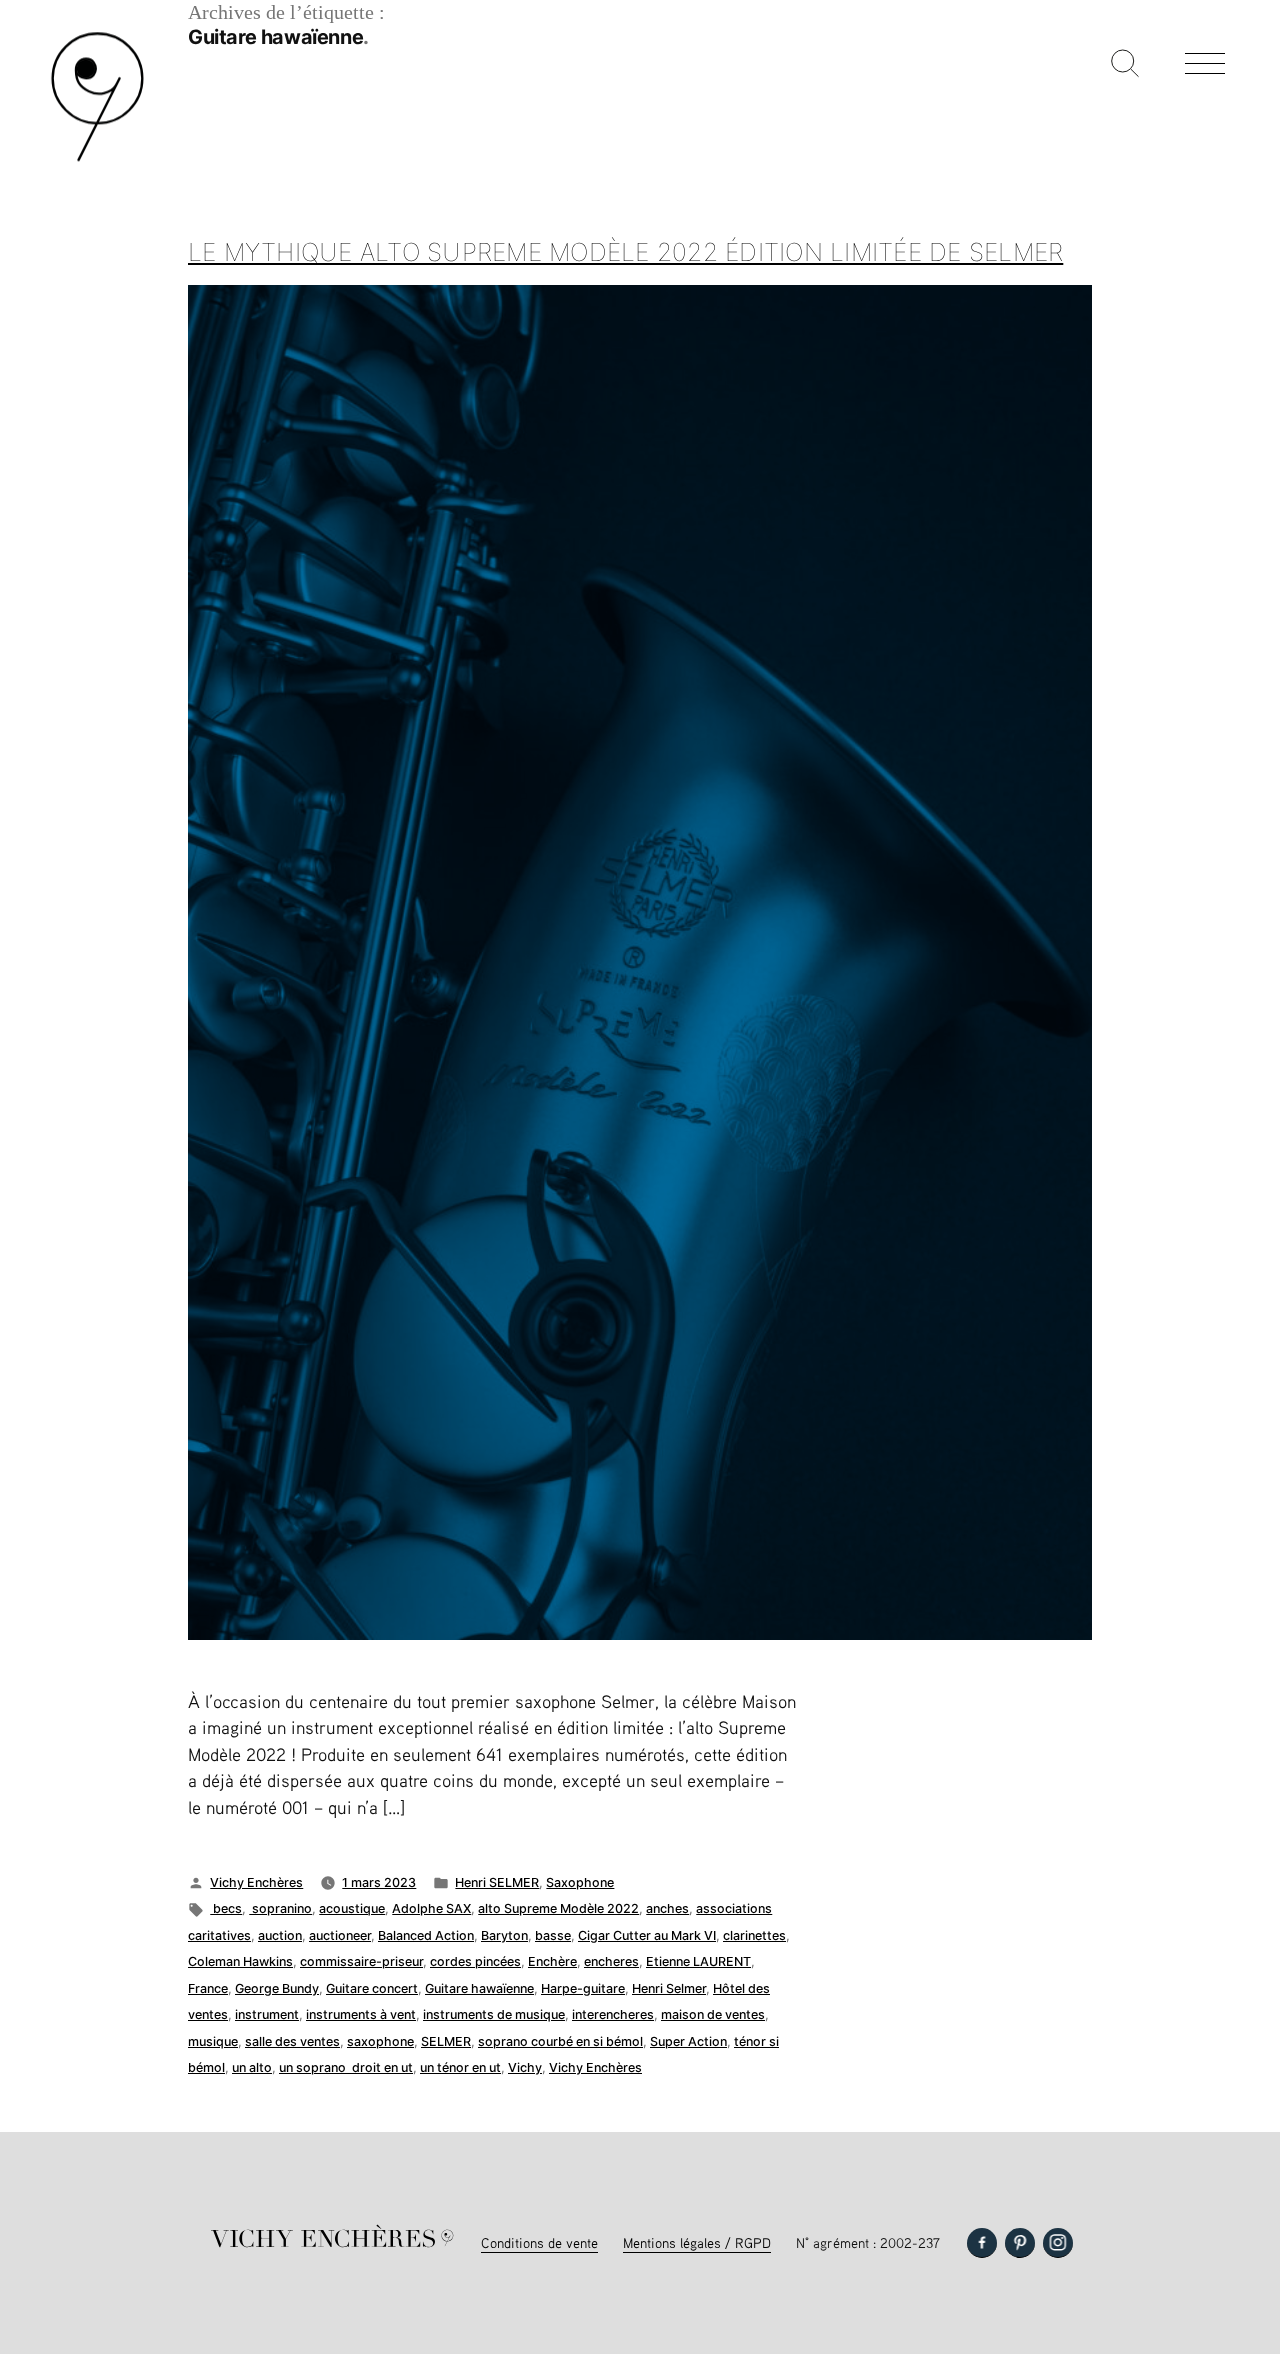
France (208, 1988)
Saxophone (580, 1882)
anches (667, 1908)
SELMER (446, 2041)
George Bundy (277, 1988)
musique (213, 2041)
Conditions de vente (539, 2242)
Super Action (688, 2041)
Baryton (504, 1935)
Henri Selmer (669, 1988)
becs (226, 1908)
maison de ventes (713, 2014)
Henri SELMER (497, 1882)
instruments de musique (494, 2014)
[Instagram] (1058, 2243)
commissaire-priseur (361, 1961)
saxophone (380, 2041)
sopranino (280, 1908)
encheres (611, 1961)
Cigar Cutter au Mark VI (647, 1935)
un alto (252, 2067)
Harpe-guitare (583, 1988)
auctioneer (340, 1935)
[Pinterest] (1020, 2243)
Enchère (552, 1961)
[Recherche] (1125, 65)
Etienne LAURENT (698, 1961)
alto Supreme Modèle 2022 (558, 1908)
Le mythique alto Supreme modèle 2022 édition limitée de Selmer (625, 252)
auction (280, 1935)
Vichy (525, 2067)
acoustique (352, 1908)
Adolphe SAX (431, 1908)
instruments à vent (361, 2014)
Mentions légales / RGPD (697, 2242)
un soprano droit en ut (346, 2067)
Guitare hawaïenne (479, 1988)
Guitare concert (372, 1988)
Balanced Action (426, 1935)
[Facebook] (982, 2243)
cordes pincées (475, 1961)
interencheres (613, 2014)
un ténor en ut (460, 2067)
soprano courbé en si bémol (560, 2041)
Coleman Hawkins (240, 1961)
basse (553, 1935)
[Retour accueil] (97, 159)
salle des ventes (292, 2041)
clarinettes (754, 1935)
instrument (267, 2014)
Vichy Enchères (256, 1882)
